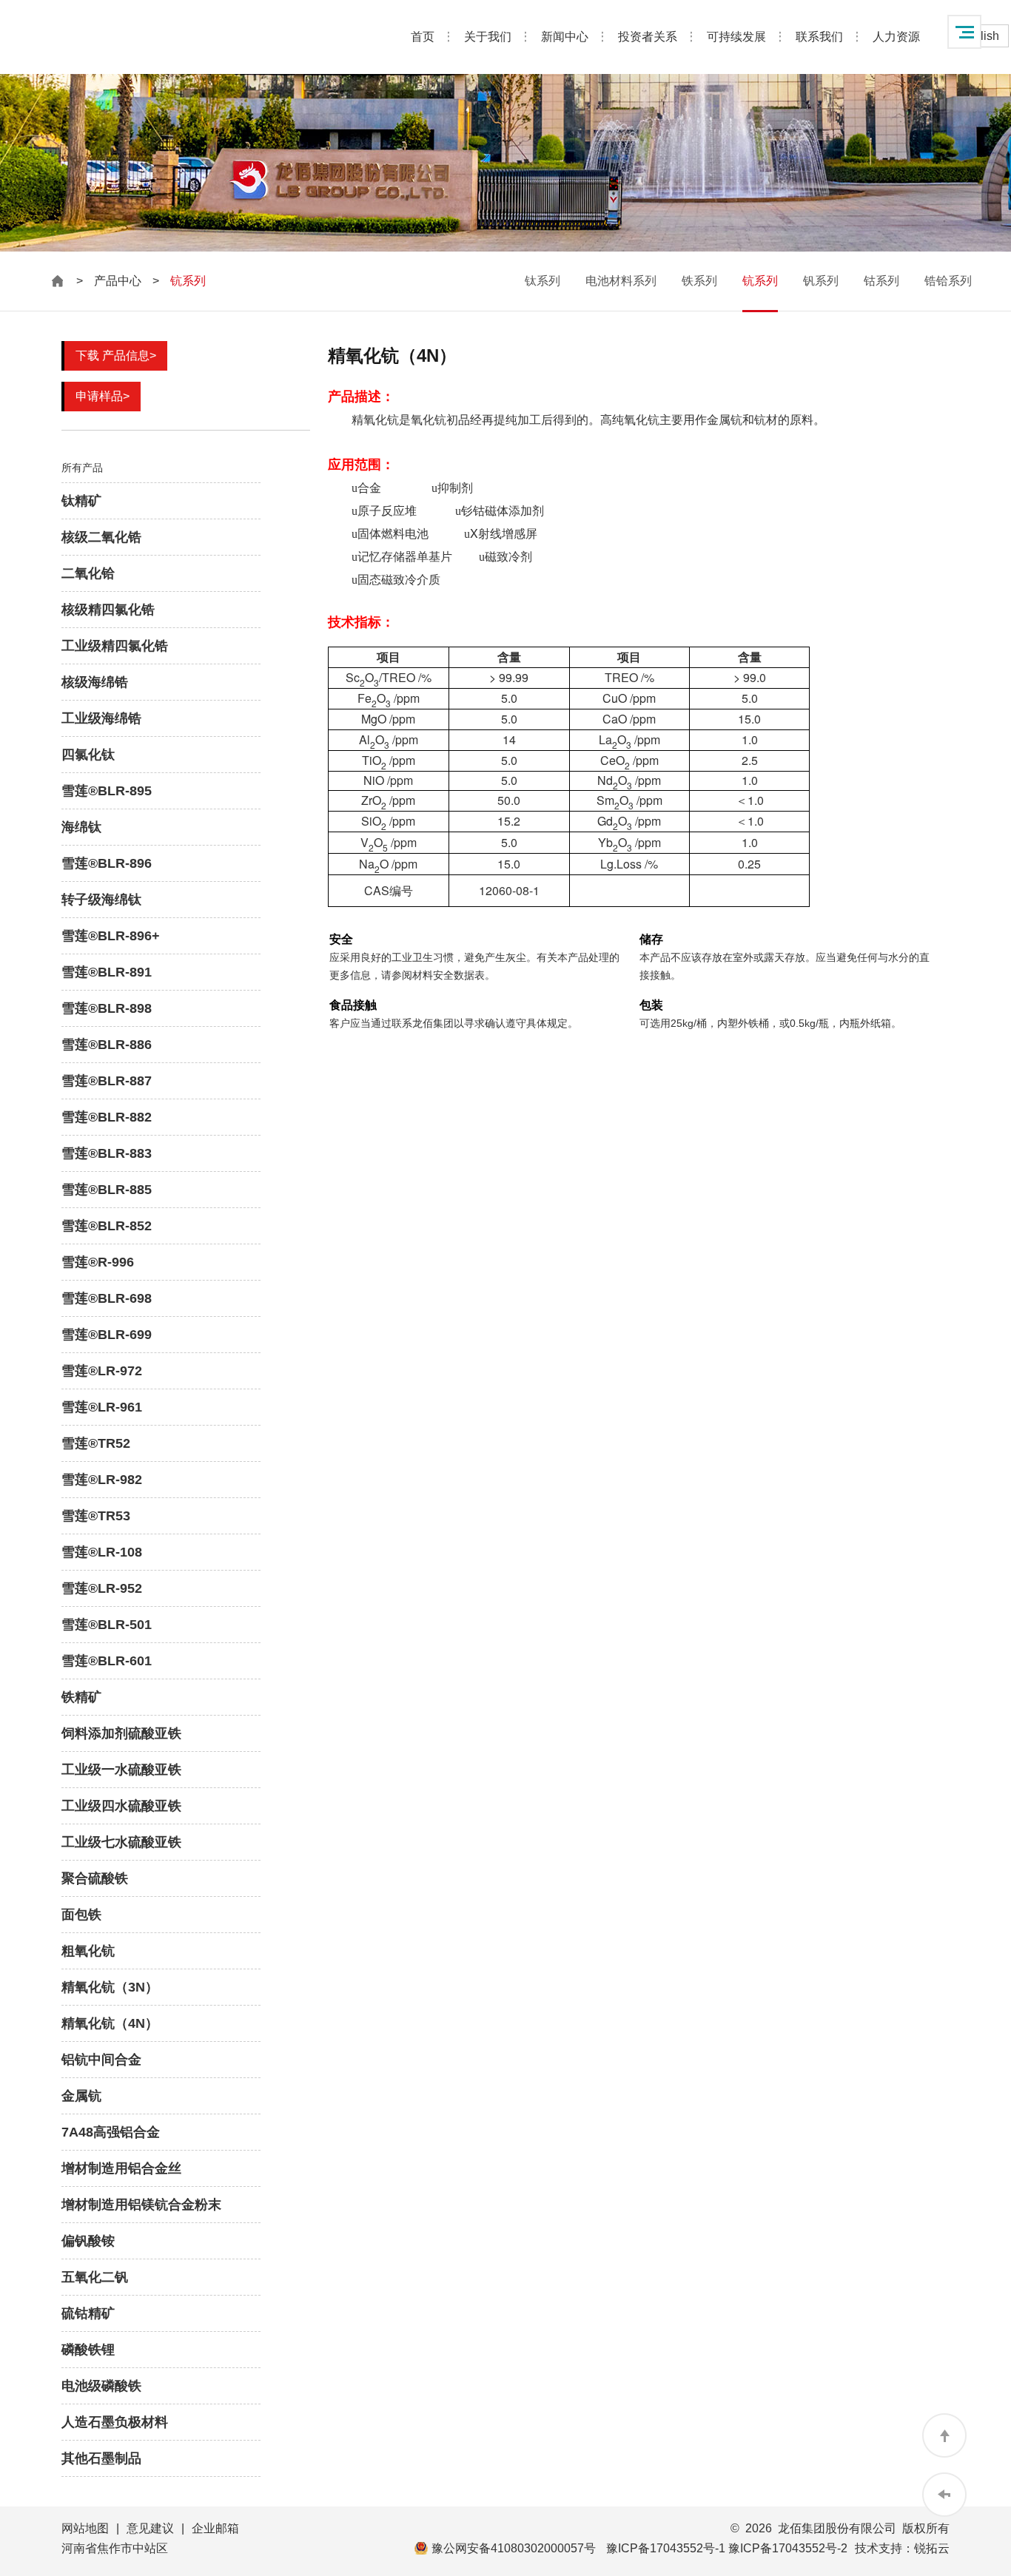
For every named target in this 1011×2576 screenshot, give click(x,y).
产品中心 (118, 281)
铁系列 (699, 281)
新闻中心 (565, 37)
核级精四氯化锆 (108, 610)
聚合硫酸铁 (95, 1878)
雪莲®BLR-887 (107, 1081)
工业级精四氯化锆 (115, 646)
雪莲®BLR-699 (107, 1335)
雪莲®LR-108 (102, 1552)
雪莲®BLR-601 (107, 1661)
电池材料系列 (621, 281)
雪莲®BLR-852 (107, 1226)
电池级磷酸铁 (101, 2386)
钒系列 (821, 281)
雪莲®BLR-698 (107, 1298)
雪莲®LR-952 (102, 1588)
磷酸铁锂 (88, 2350)
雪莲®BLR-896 (107, 863)
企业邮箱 (215, 2528)
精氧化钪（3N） (110, 1987)
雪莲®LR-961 (102, 1407)
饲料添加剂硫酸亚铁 (121, 1733)
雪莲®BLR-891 (107, 972)
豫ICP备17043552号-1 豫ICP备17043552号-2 (727, 2548)
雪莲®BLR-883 (107, 1153)
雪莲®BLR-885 (107, 1190)
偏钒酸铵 (88, 2241)
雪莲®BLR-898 (107, 1008)
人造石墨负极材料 (115, 2422)
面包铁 (81, 1915)
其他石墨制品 (101, 2458)
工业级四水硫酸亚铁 (121, 1806)
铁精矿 (81, 1697)
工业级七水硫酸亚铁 (121, 1842)
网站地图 (85, 2528)
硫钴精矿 (88, 2313)
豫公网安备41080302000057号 (514, 2548)
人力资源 (896, 37)
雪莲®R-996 (98, 1262)
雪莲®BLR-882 (107, 1117)
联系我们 (819, 37)
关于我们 (488, 37)
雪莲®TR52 (96, 1443)
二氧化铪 (88, 573)
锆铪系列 (948, 281)
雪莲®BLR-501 (107, 1625)
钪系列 (760, 281)
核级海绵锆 (95, 682)
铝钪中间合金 (101, 2060)
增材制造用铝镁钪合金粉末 (141, 2205)
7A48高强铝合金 (111, 2132)
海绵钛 (81, 827)
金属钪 (81, 2096)
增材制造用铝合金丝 (121, 2168)
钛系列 (543, 281)
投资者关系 (648, 37)
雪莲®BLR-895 (107, 791)
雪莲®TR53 (96, 1516)
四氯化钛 (88, 755)
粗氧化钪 (88, 1951)
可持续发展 (736, 37)
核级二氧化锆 (101, 537)
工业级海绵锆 (101, 718)
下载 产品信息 (116, 355)
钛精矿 (81, 501)
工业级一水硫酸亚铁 (121, 1770)
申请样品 (103, 396)
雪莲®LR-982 (102, 1480)
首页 (423, 37)
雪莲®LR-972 (102, 1371)
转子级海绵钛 (101, 900)
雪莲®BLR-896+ (111, 936)
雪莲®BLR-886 (107, 1045)
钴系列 (881, 281)
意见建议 (150, 2528)
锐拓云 (932, 2548)
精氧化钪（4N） (110, 2023)
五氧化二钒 (95, 2277)
